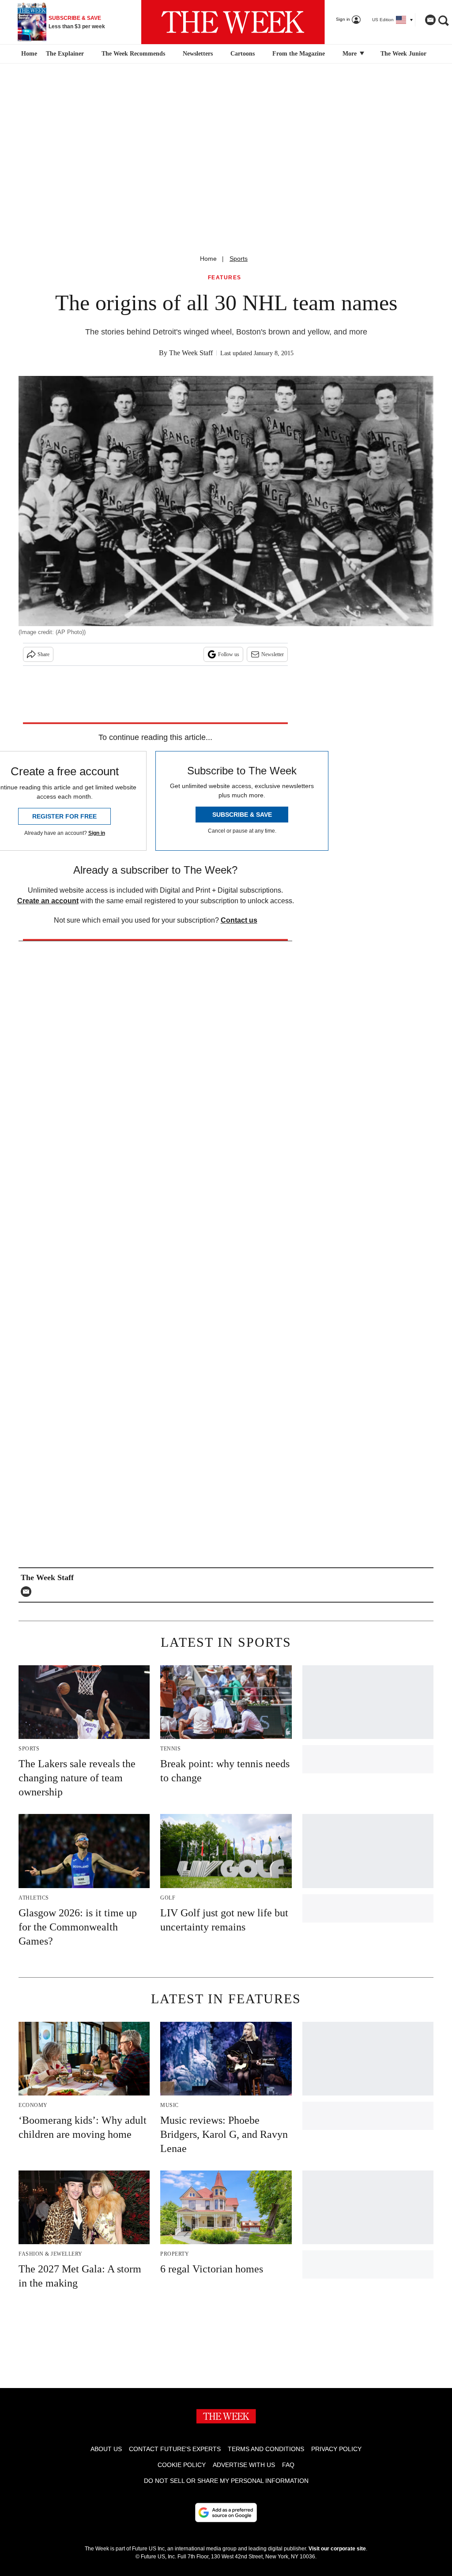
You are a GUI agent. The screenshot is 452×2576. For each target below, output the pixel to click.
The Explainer (65, 54)
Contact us (239, 920)
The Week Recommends (133, 54)
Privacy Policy (336, 2449)
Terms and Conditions (266, 2449)
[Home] (28, 54)
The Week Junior (403, 54)
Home (208, 259)
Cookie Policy (182, 2465)
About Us (106, 2449)
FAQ (288, 2465)
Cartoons (243, 54)
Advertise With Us (244, 2465)
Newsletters (198, 54)
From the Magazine (299, 54)
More (350, 54)
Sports (239, 259)
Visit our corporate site (337, 2549)
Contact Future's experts (175, 2449)
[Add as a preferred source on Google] (226, 2512)
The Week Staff (191, 353)
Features (225, 278)
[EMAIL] (28, 1592)
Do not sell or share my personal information (226, 2481)
